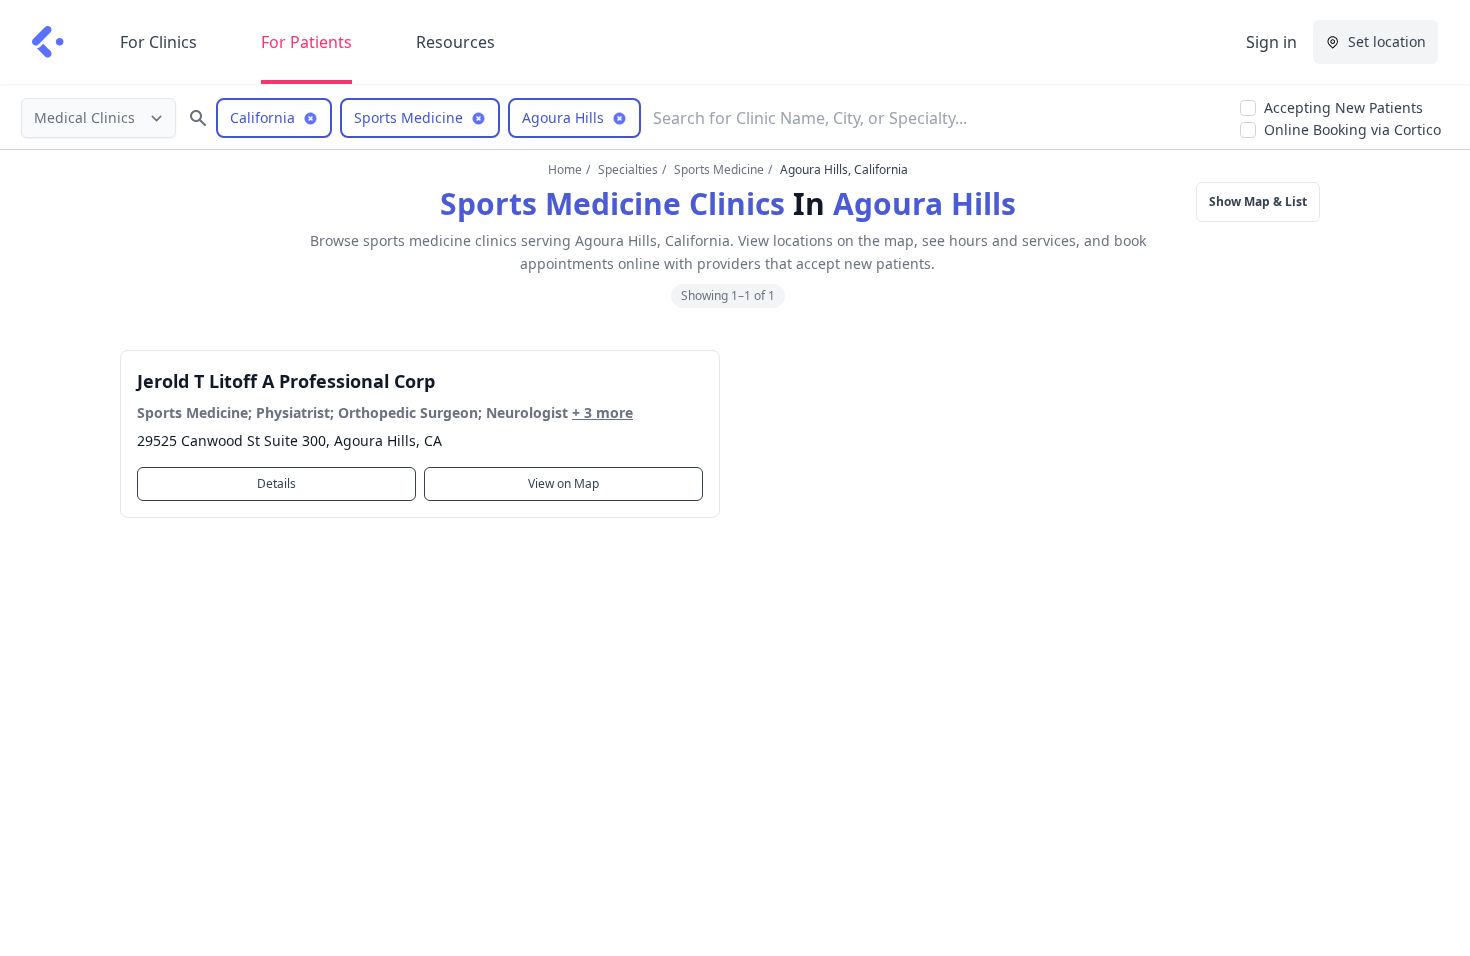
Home (565, 169)
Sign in (1271, 42)
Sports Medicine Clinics (612, 203)
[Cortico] (48, 42)
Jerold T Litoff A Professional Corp (286, 381)
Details (276, 483)
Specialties (628, 169)
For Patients (306, 42)
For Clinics (158, 42)
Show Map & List (1258, 201)
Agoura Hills (924, 203)
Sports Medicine (719, 169)
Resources (455, 42)
